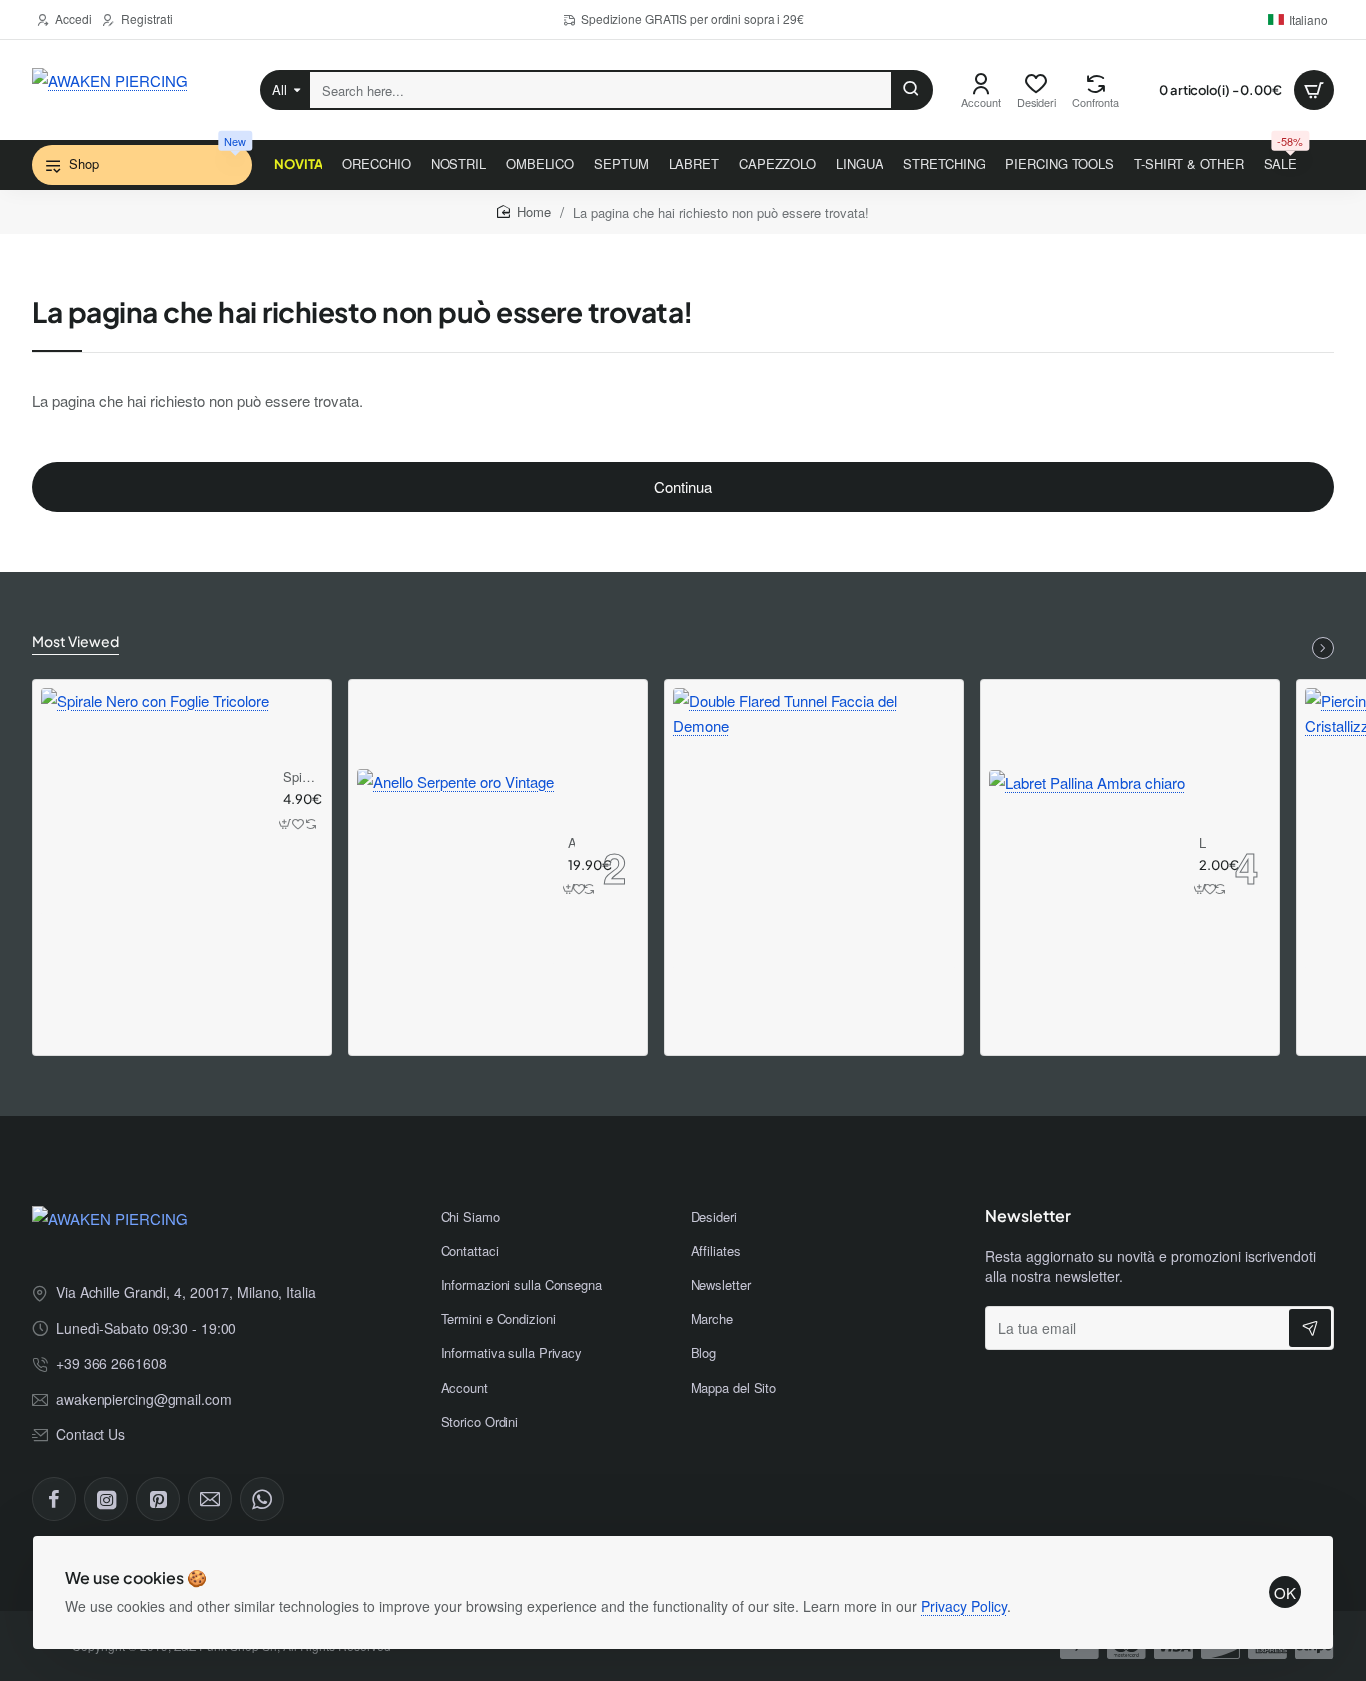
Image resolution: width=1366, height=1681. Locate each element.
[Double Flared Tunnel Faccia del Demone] (814, 829)
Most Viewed (75, 641)
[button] (286, 823)
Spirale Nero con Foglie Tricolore (300, 777)
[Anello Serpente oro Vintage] (455, 867)
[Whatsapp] (262, 1499)
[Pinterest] (158, 1499)
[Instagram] (106, 1499)
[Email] (210, 1499)
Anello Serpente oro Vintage (571, 843)
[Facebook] (54, 1499)
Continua (683, 486)
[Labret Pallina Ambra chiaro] (1087, 868)
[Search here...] (911, 90)
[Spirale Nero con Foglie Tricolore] (155, 802)
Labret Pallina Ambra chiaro (1203, 843)
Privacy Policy (964, 1606)
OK (1285, 1592)
